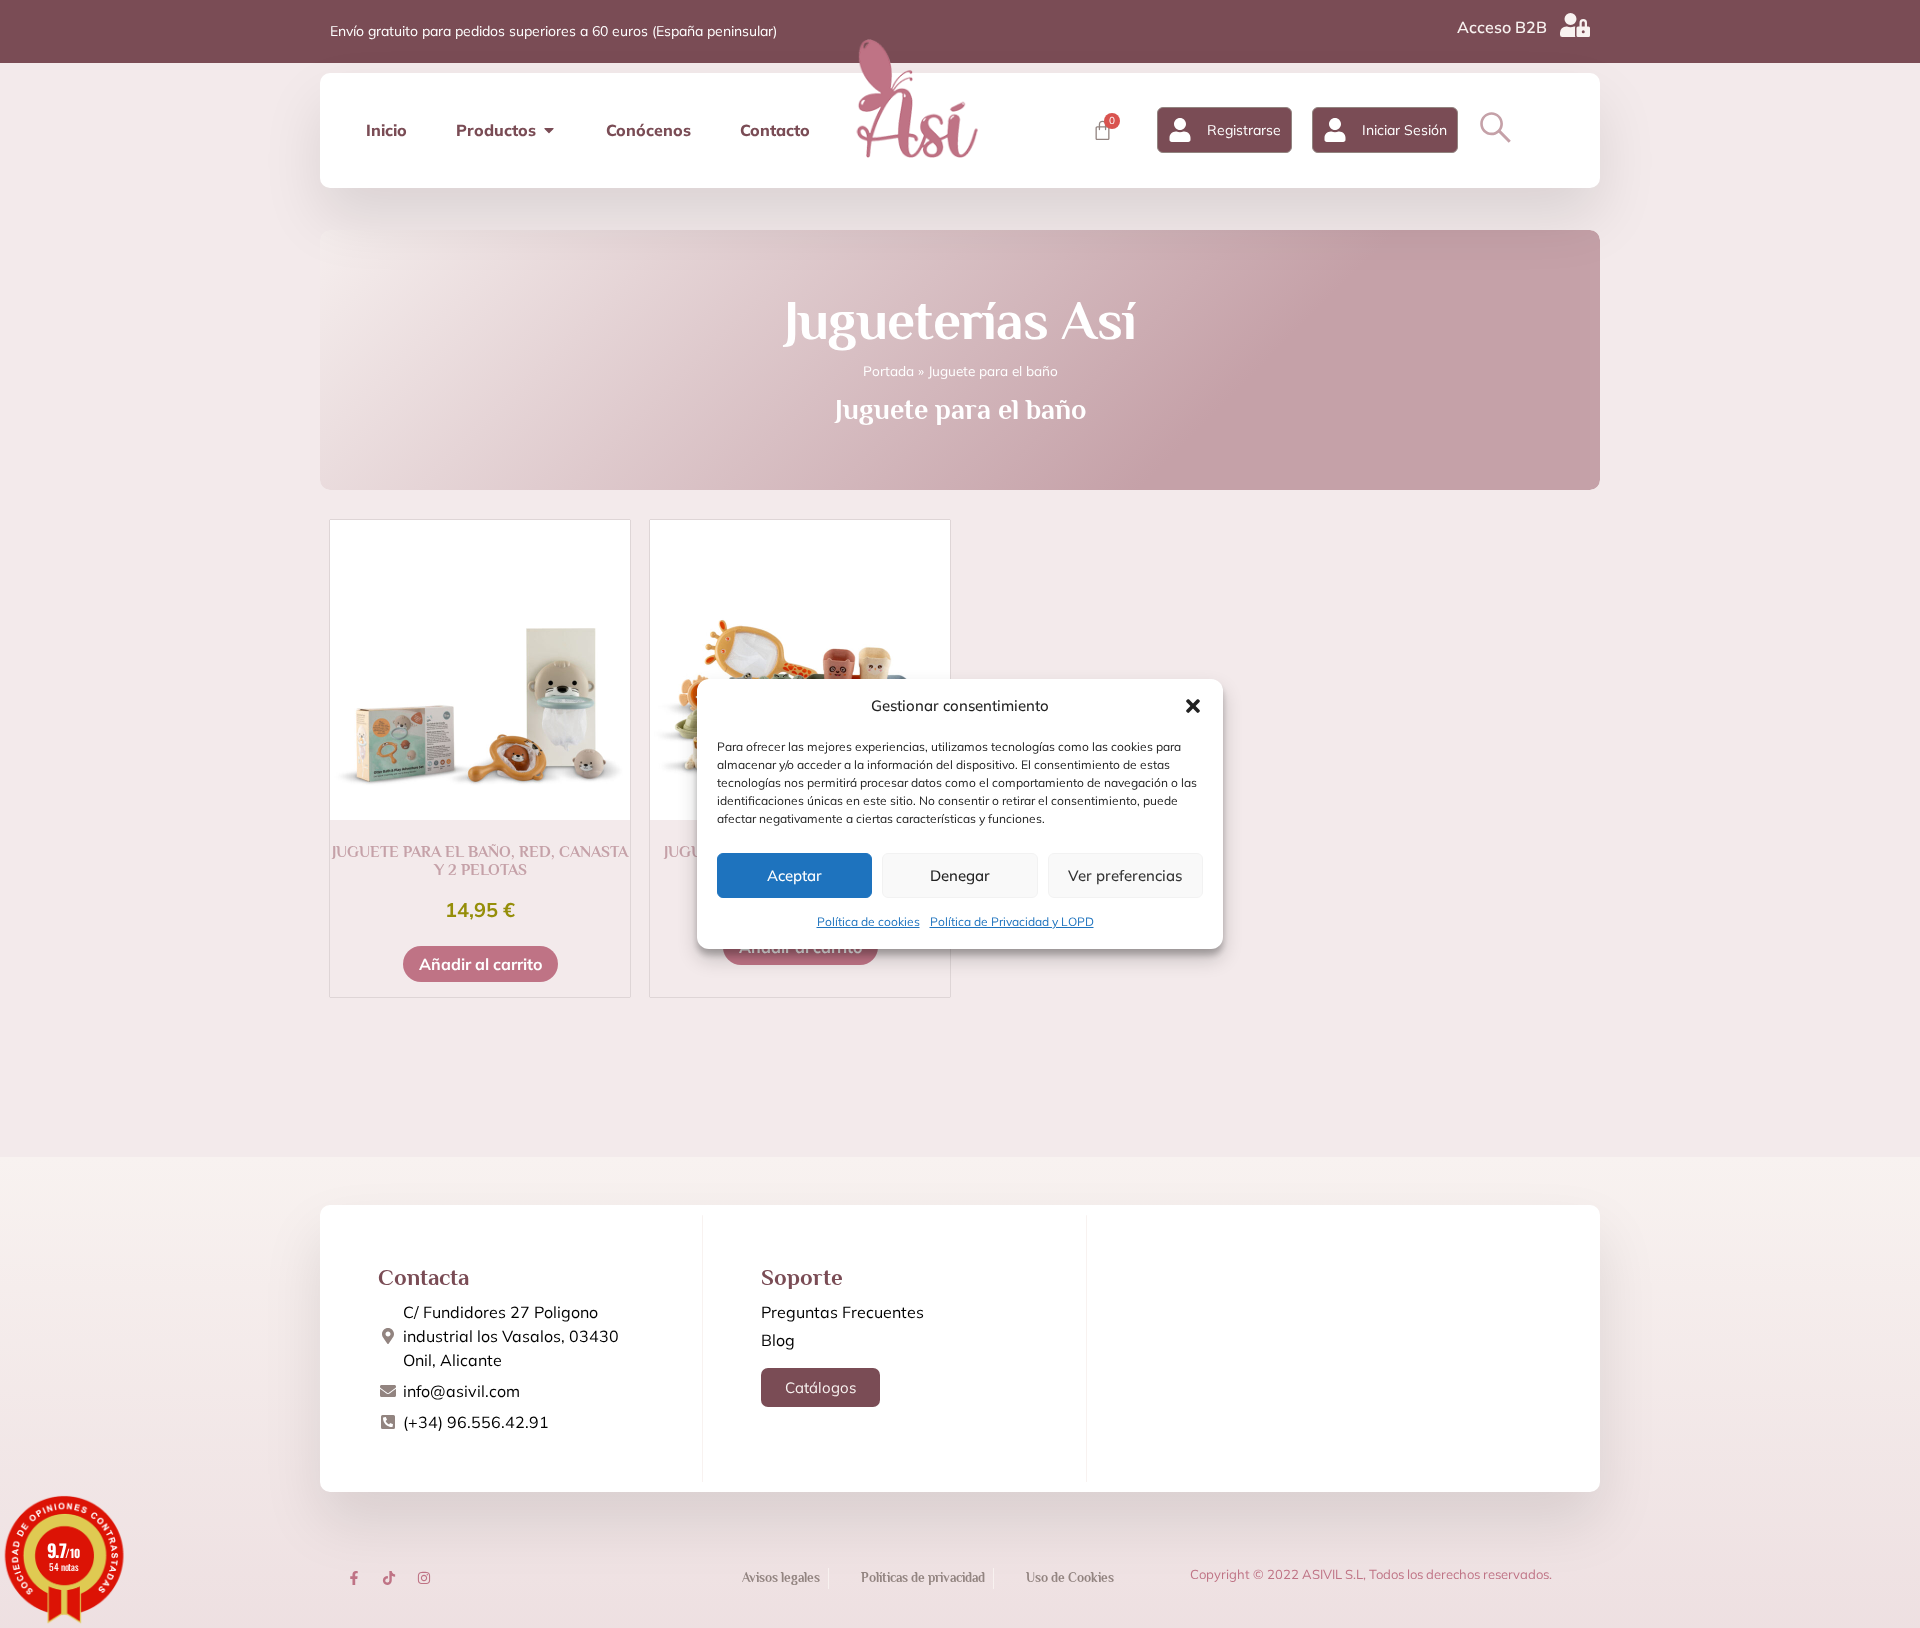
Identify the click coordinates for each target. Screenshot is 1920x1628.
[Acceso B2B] (1575, 25)
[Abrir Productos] (549, 130)
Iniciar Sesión (1404, 130)
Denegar (960, 875)
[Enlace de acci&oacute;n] (354, 1578)
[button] (1193, 706)
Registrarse (1244, 130)
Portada (888, 370)
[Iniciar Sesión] (1335, 130)
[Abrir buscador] (1495, 127)
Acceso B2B (1502, 27)
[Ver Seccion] (917, 98)
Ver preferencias (1125, 875)
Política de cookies (868, 921)
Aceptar (794, 875)
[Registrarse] (1180, 130)
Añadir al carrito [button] (480, 964)
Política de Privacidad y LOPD (1012, 921)
